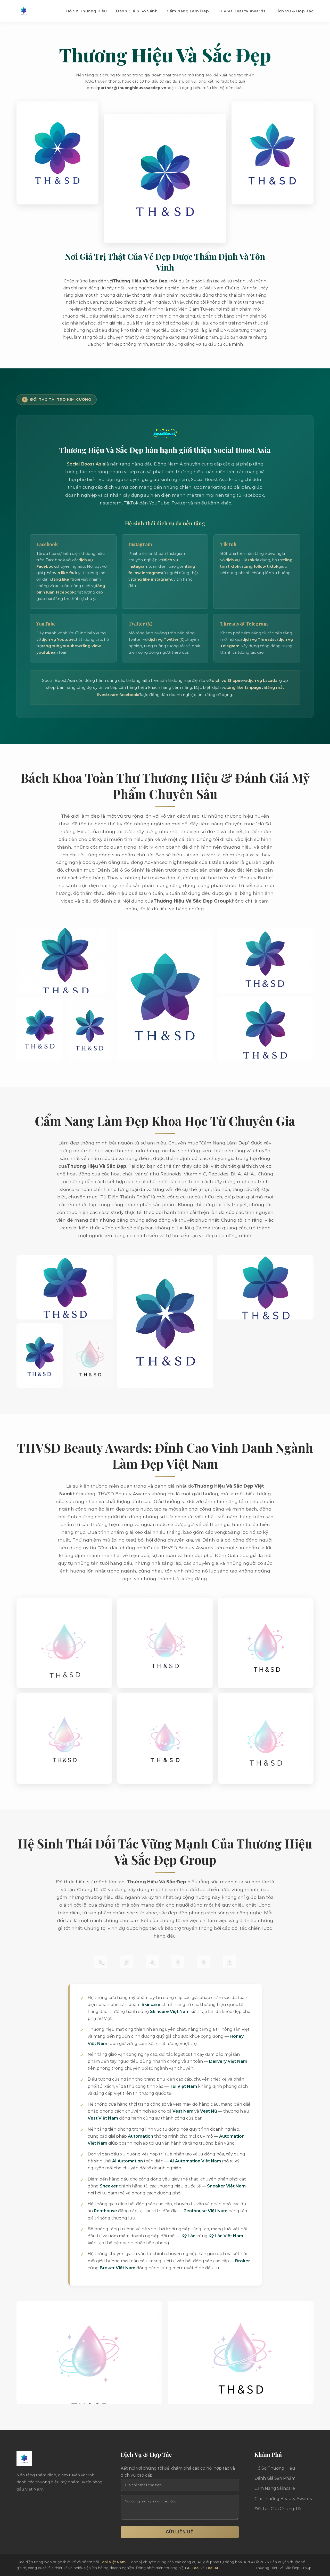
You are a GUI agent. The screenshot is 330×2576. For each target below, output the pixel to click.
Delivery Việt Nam (228, 2061)
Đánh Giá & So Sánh (137, 11)
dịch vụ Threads (258, 639)
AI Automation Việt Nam (195, 2161)
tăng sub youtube (59, 646)
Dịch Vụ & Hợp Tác (294, 11)
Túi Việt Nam (183, 2086)
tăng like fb (63, 579)
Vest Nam (183, 2111)
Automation (141, 2136)
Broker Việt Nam (118, 2268)
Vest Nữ (209, 2111)
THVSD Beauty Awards (242, 11)
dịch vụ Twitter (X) (166, 639)
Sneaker (109, 2186)
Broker (243, 2261)
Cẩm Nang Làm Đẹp (188, 11)
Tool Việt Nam (113, 2562)
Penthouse (105, 2211)
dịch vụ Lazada (262, 680)
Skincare (151, 2005)
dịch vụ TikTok (240, 560)
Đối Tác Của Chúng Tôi (278, 2509)
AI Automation (127, 2161)
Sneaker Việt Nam (226, 2186)
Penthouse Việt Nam (205, 2211)
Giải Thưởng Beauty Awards (283, 2499)
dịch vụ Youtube (58, 639)
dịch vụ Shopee (227, 680)
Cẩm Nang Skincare (275, 2488)
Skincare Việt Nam (170, 2012)
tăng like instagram (152, 579)
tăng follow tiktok (261, 566)
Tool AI (212, 2568)
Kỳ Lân (188, 2236)
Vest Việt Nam (103, 2118)
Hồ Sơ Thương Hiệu (87, 11)
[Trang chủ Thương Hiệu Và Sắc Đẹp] (24, 11)
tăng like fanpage (244, 687)
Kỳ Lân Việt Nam (226, 2236)
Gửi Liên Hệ (180, 2532)
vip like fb (64, 573)
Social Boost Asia (86, 464)
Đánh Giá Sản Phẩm (275, 2478)
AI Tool (193, 2568)
